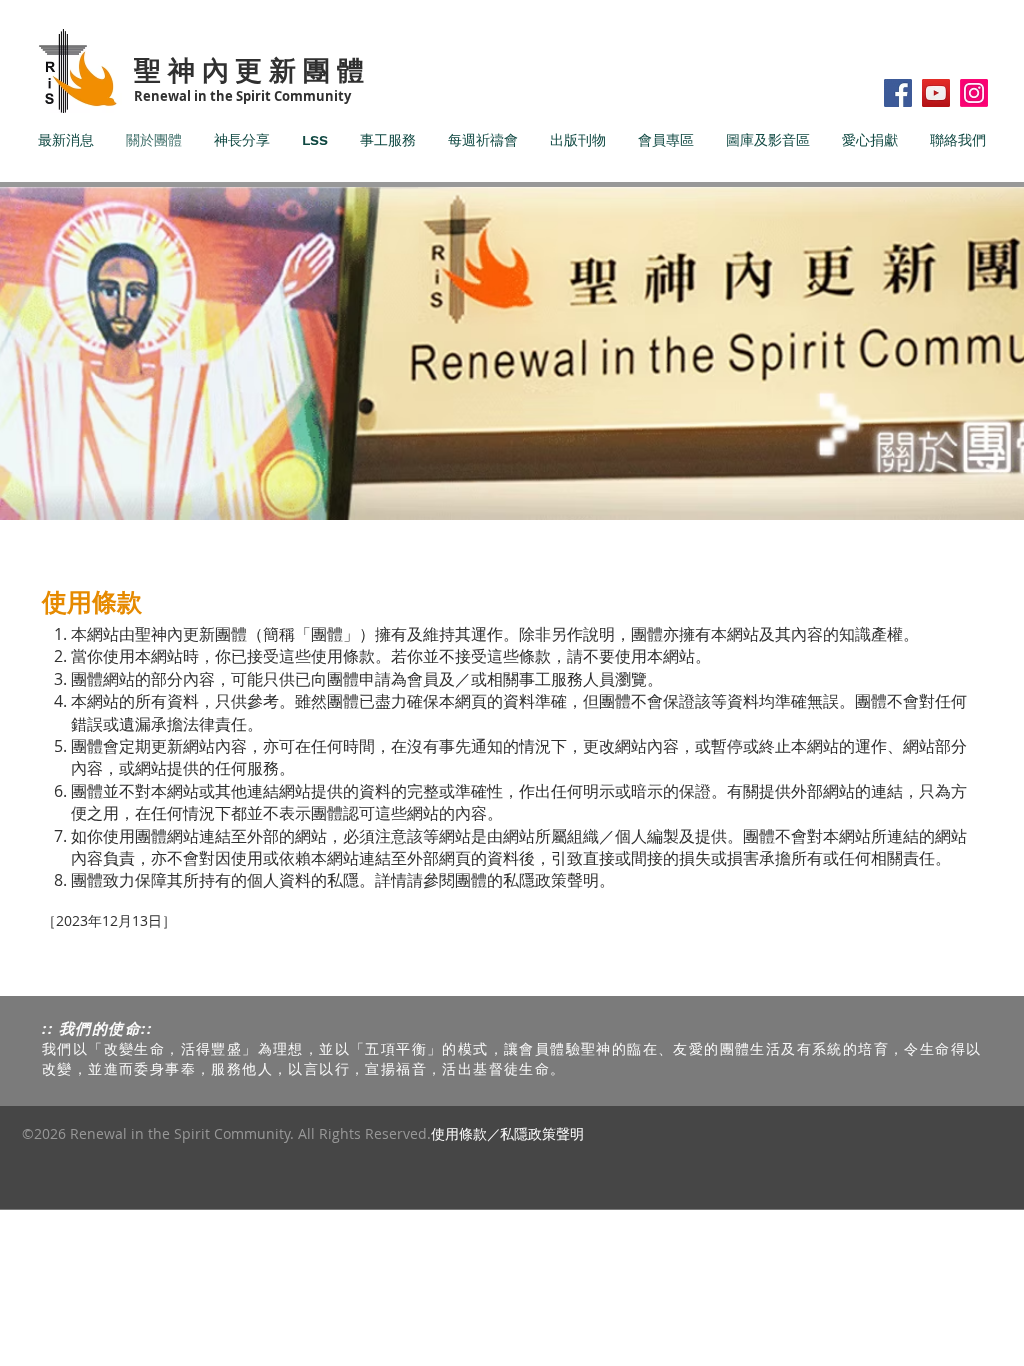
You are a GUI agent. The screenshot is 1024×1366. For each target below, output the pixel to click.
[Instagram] (974, 93)
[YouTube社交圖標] (936, 93)
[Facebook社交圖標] (898, 93)
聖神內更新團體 (252, 69)
